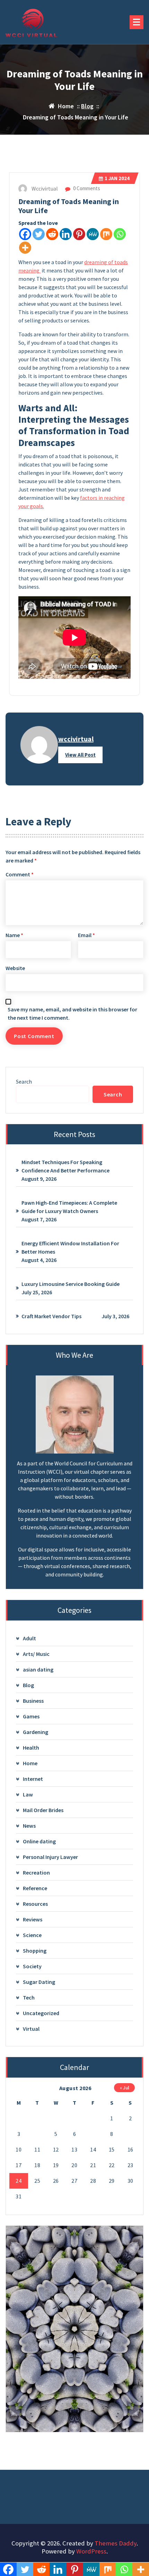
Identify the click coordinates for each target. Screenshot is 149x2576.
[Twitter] (39, 234)
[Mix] (106, 234)
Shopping (35, 1951)
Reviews (33, 1919)
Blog (87, 106)
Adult (29, 1638)
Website (15, 968)
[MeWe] (93, 234)
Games (31, 1716)
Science (32, 1935)
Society (32, 1966)
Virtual (31, 2029)
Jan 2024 (117, 178)
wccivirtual (76, 739)
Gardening (36, 1732)
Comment (20, 874)
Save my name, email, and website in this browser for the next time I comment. (72, 1013)
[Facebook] (25, 234)
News (29, 1826)
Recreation (36, 1872)
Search (24, 1081)
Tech (29, 1997)
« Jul (125, 2088)
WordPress (91, 2551)
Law (28, 1794)
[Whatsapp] (120, 234)
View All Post (80, 755)
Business (33, 1701)
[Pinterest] (79, 234)
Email (86, 935)
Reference (35, 1888)
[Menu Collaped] (137, 22)
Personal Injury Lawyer (50, 1857)
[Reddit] (52, 234)
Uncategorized (41, 2013)
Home (30, 1763)
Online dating (39, 1841)
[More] (25, 248)
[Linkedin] (66, 234)
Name (14, 935)
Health (31, 1748)
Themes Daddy (116, 2543)
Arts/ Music (36, 1654)
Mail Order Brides (43, 1810)
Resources (35, 1904)
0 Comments (86, 188)
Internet (33, 1779)
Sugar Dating (39, 1982)
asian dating (38, 1669)
